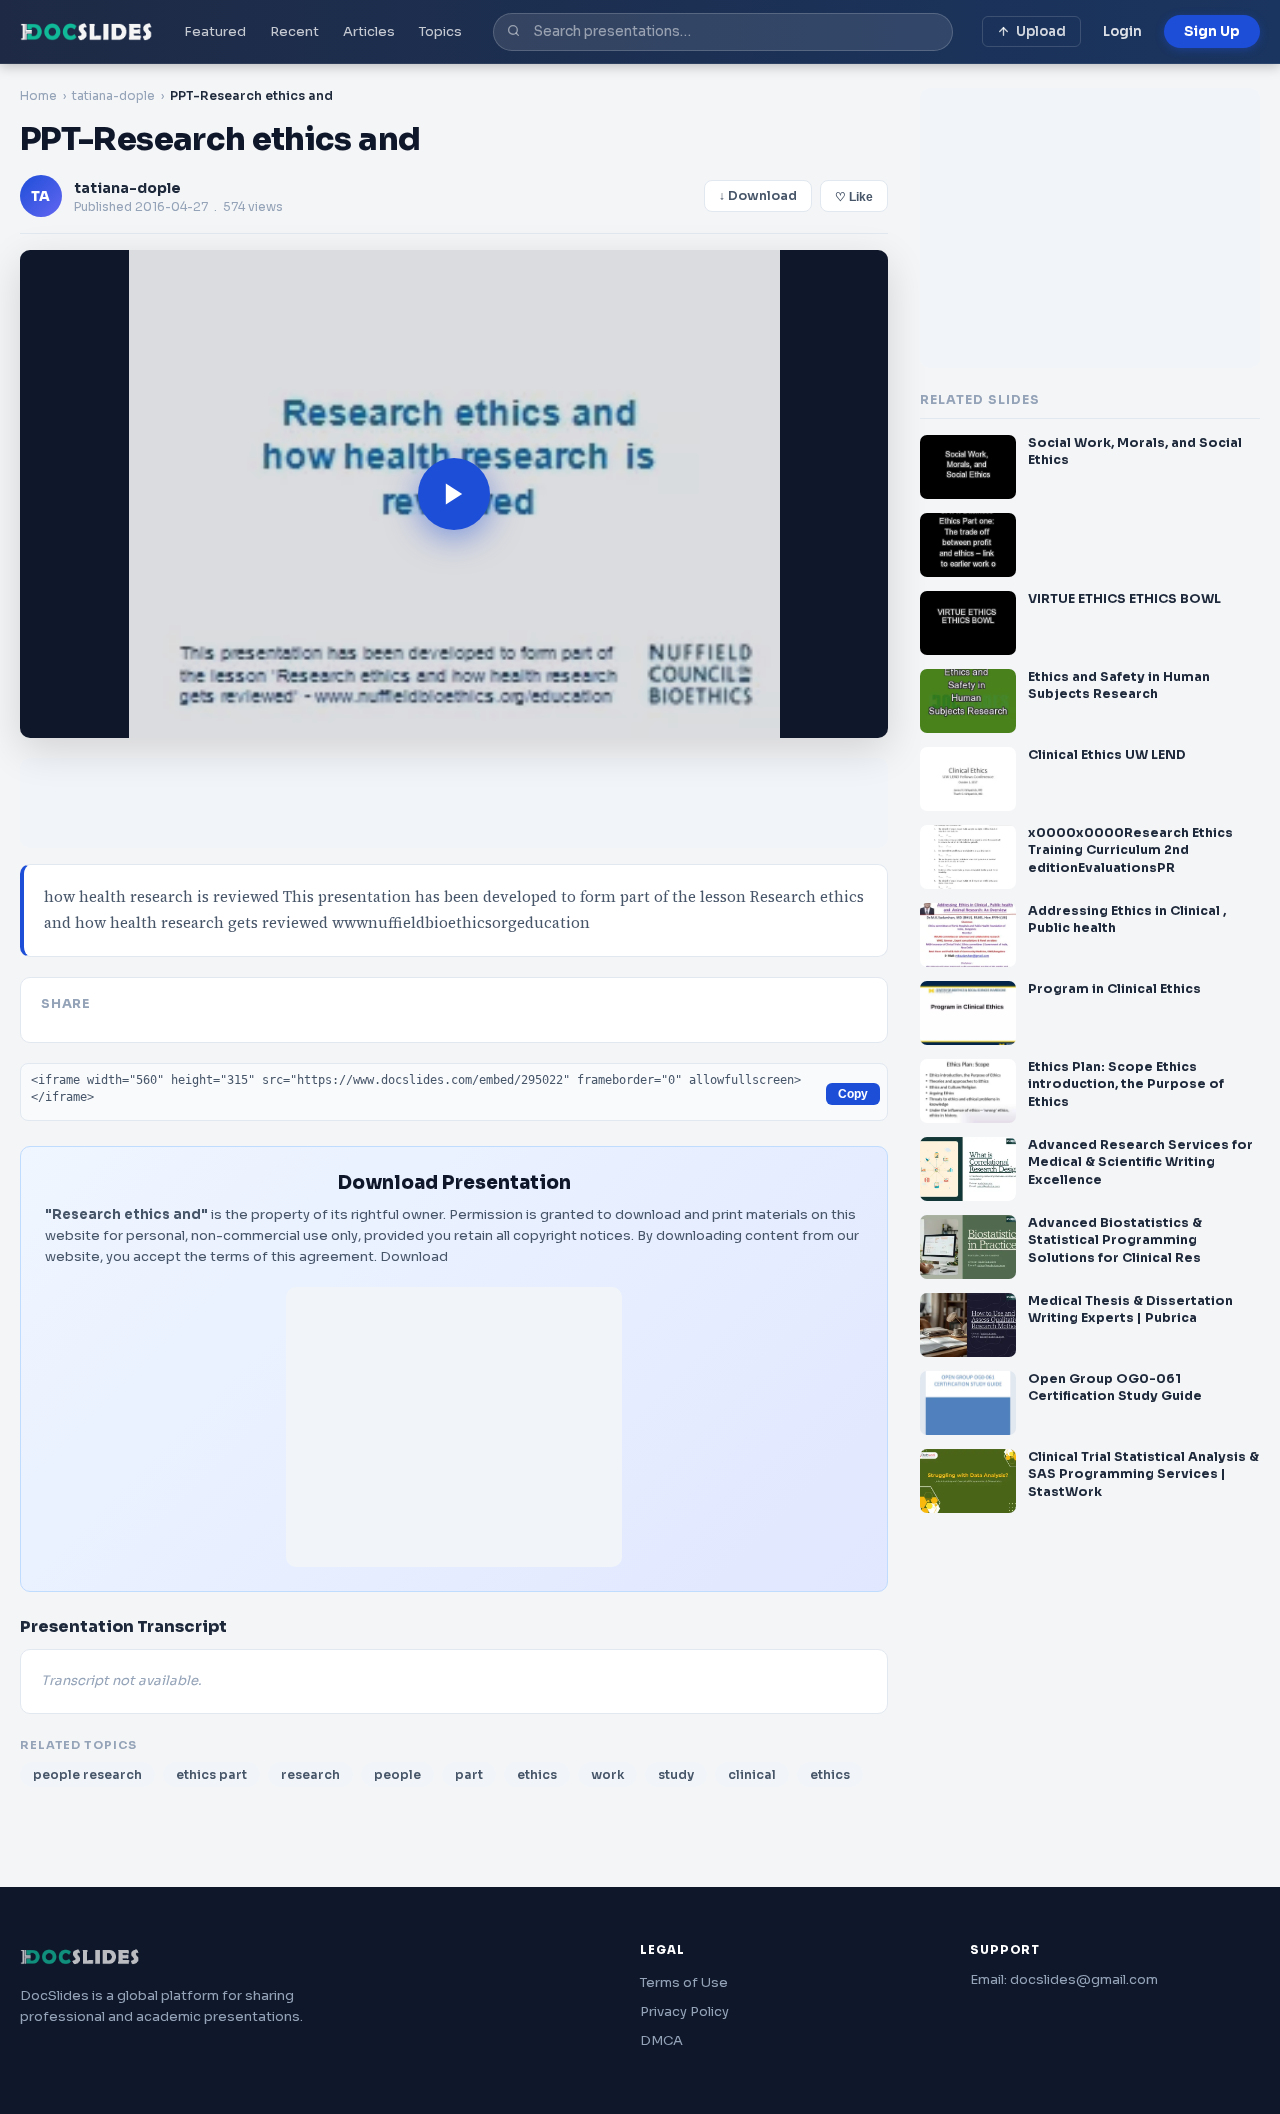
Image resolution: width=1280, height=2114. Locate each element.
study (676, 1774)
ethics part (211, 1774)
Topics (440, 31)
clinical (752, 1774)
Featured (215, 31)
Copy (853, 1094)
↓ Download (758, 196)
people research (87, 1774)
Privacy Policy (684, 2011)
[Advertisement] (454, 1427)
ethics (537, 1774)
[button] (454, 494)
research (310, 1774)
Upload (1041, 31)
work (607, 1774)
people (397, 1774)
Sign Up (1212, 31)
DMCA (661, 2040)
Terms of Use (684, 1982)
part (469, 1774)
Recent (294, 31)
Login (1122, 31)
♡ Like (854, 197)
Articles (369, 31)
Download (414, 1256)
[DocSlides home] (86, 32)
